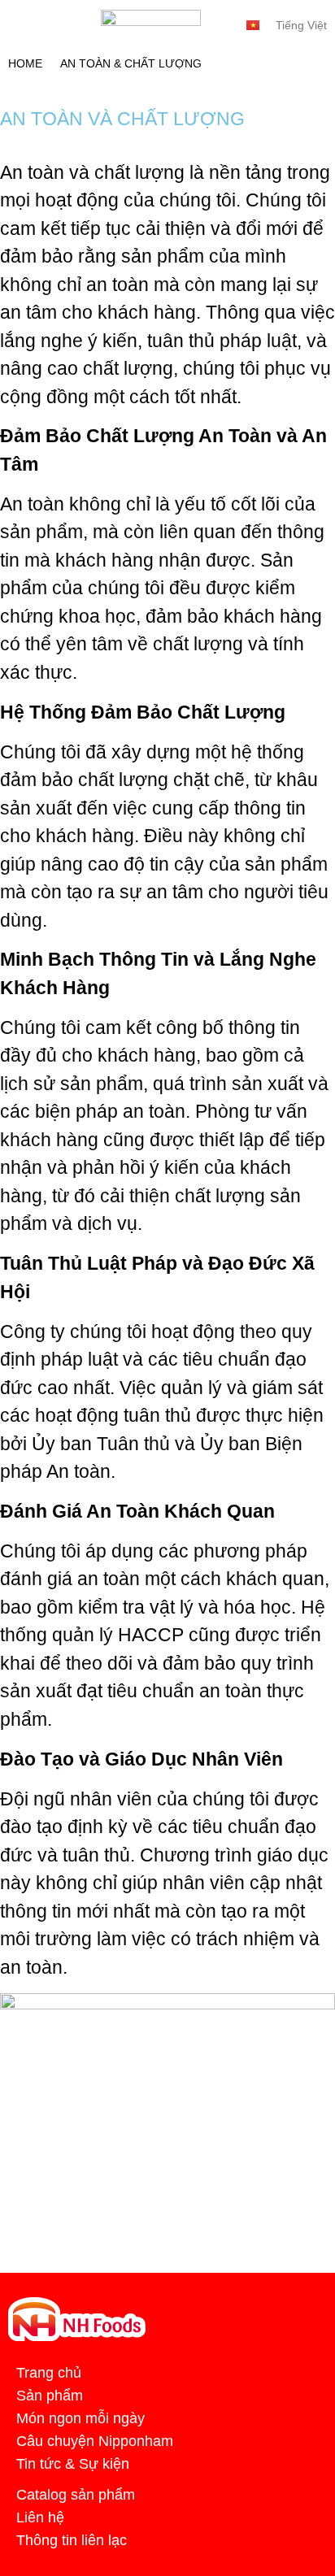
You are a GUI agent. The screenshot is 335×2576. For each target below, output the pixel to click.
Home (25, 63)
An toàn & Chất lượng (131, 63)
